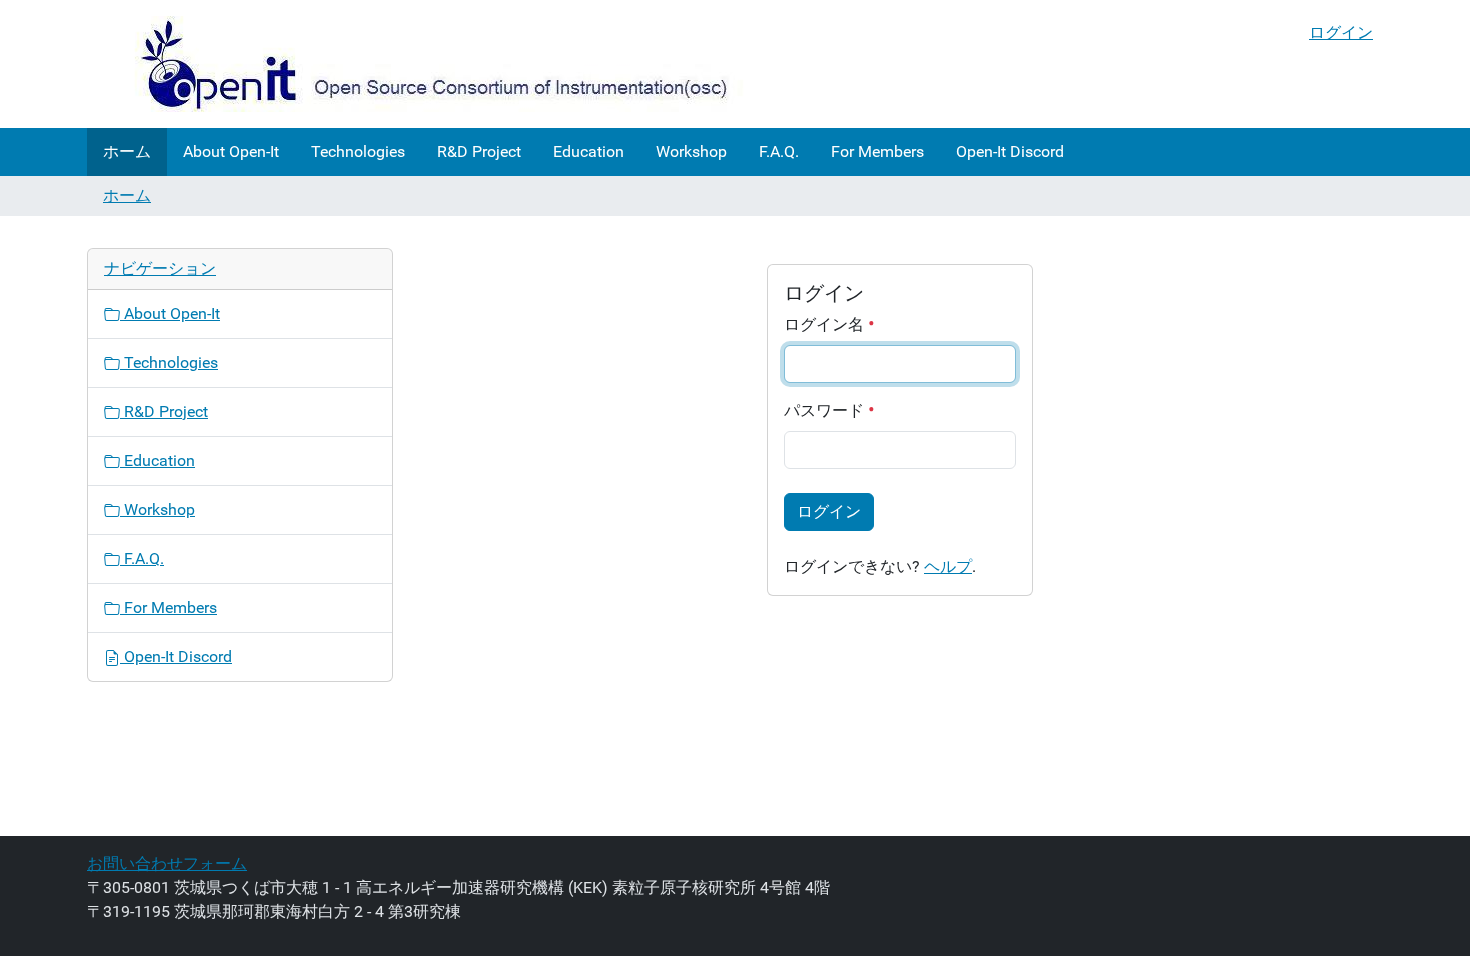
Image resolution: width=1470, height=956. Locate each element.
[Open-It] (416, 64)
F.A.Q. (779, 151)
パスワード (826, 410)
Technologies (358, 151)
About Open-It (231, 151)
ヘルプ (948, 566)
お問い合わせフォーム (167, 863)
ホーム (127, 151)
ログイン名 (826, 324)
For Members (877, 151)
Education (588, 151)
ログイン (1341, 32)
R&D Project (479, 151)
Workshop (691, 151)
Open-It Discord (1010, 151)
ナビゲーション (160, 268)
